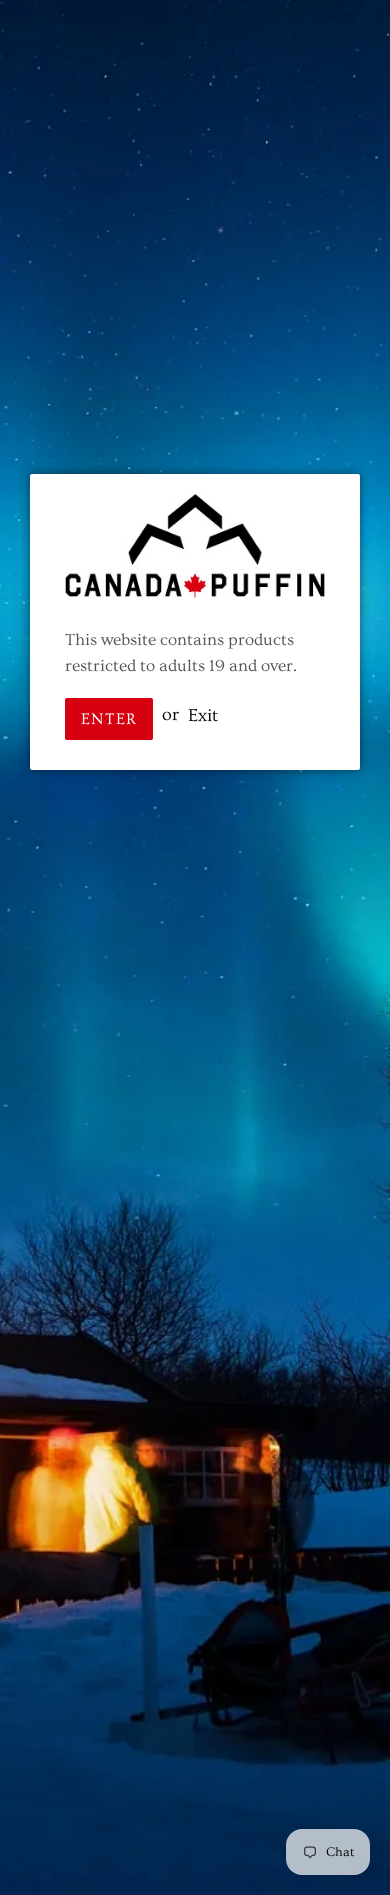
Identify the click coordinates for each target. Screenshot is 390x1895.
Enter (109, 719)
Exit (203, 714)
